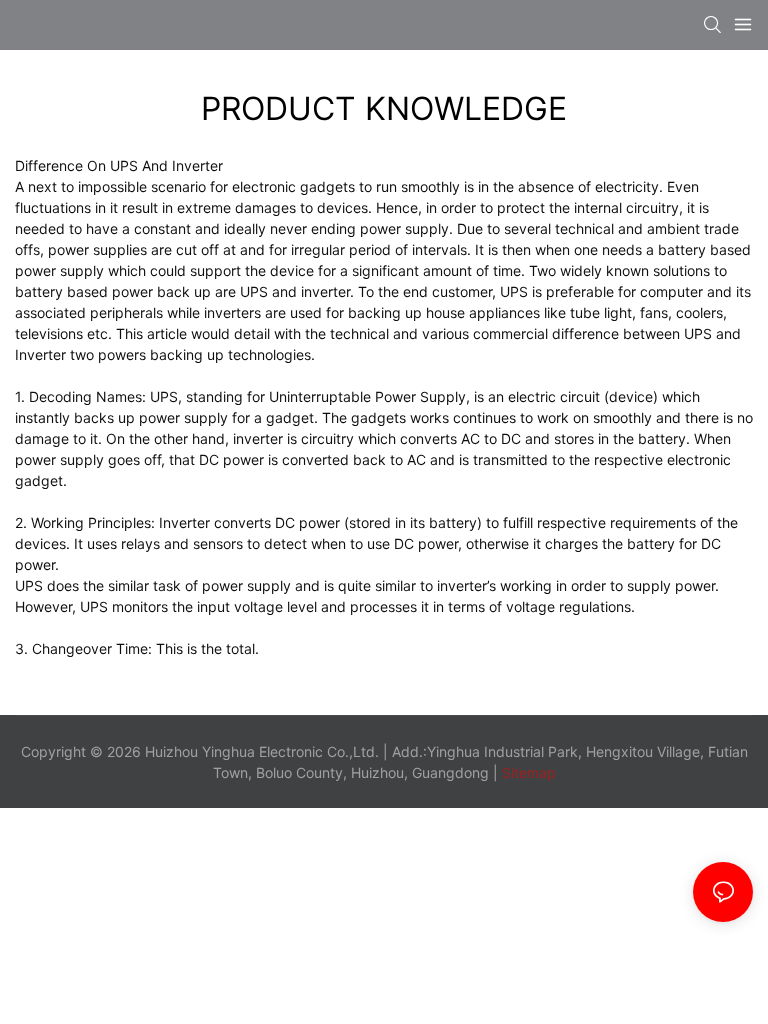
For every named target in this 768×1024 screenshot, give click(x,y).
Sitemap (527, 772)
